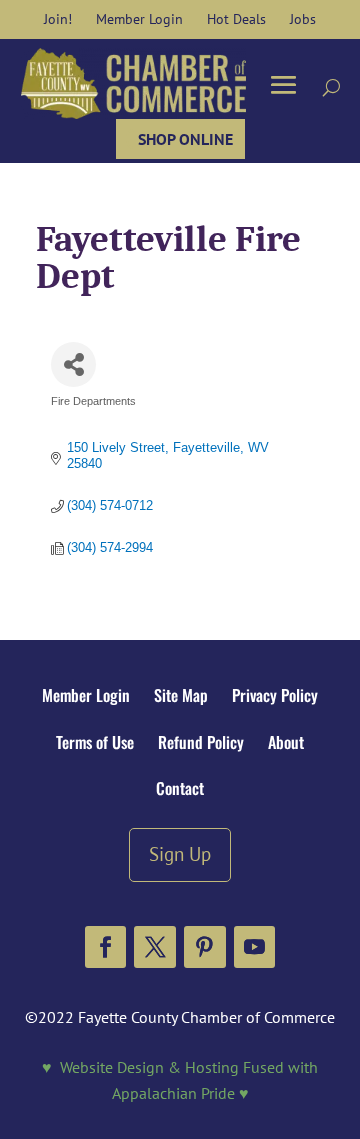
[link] (58, 19)
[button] (106, 947)
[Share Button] (73, 364)
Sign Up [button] (180, 853)
